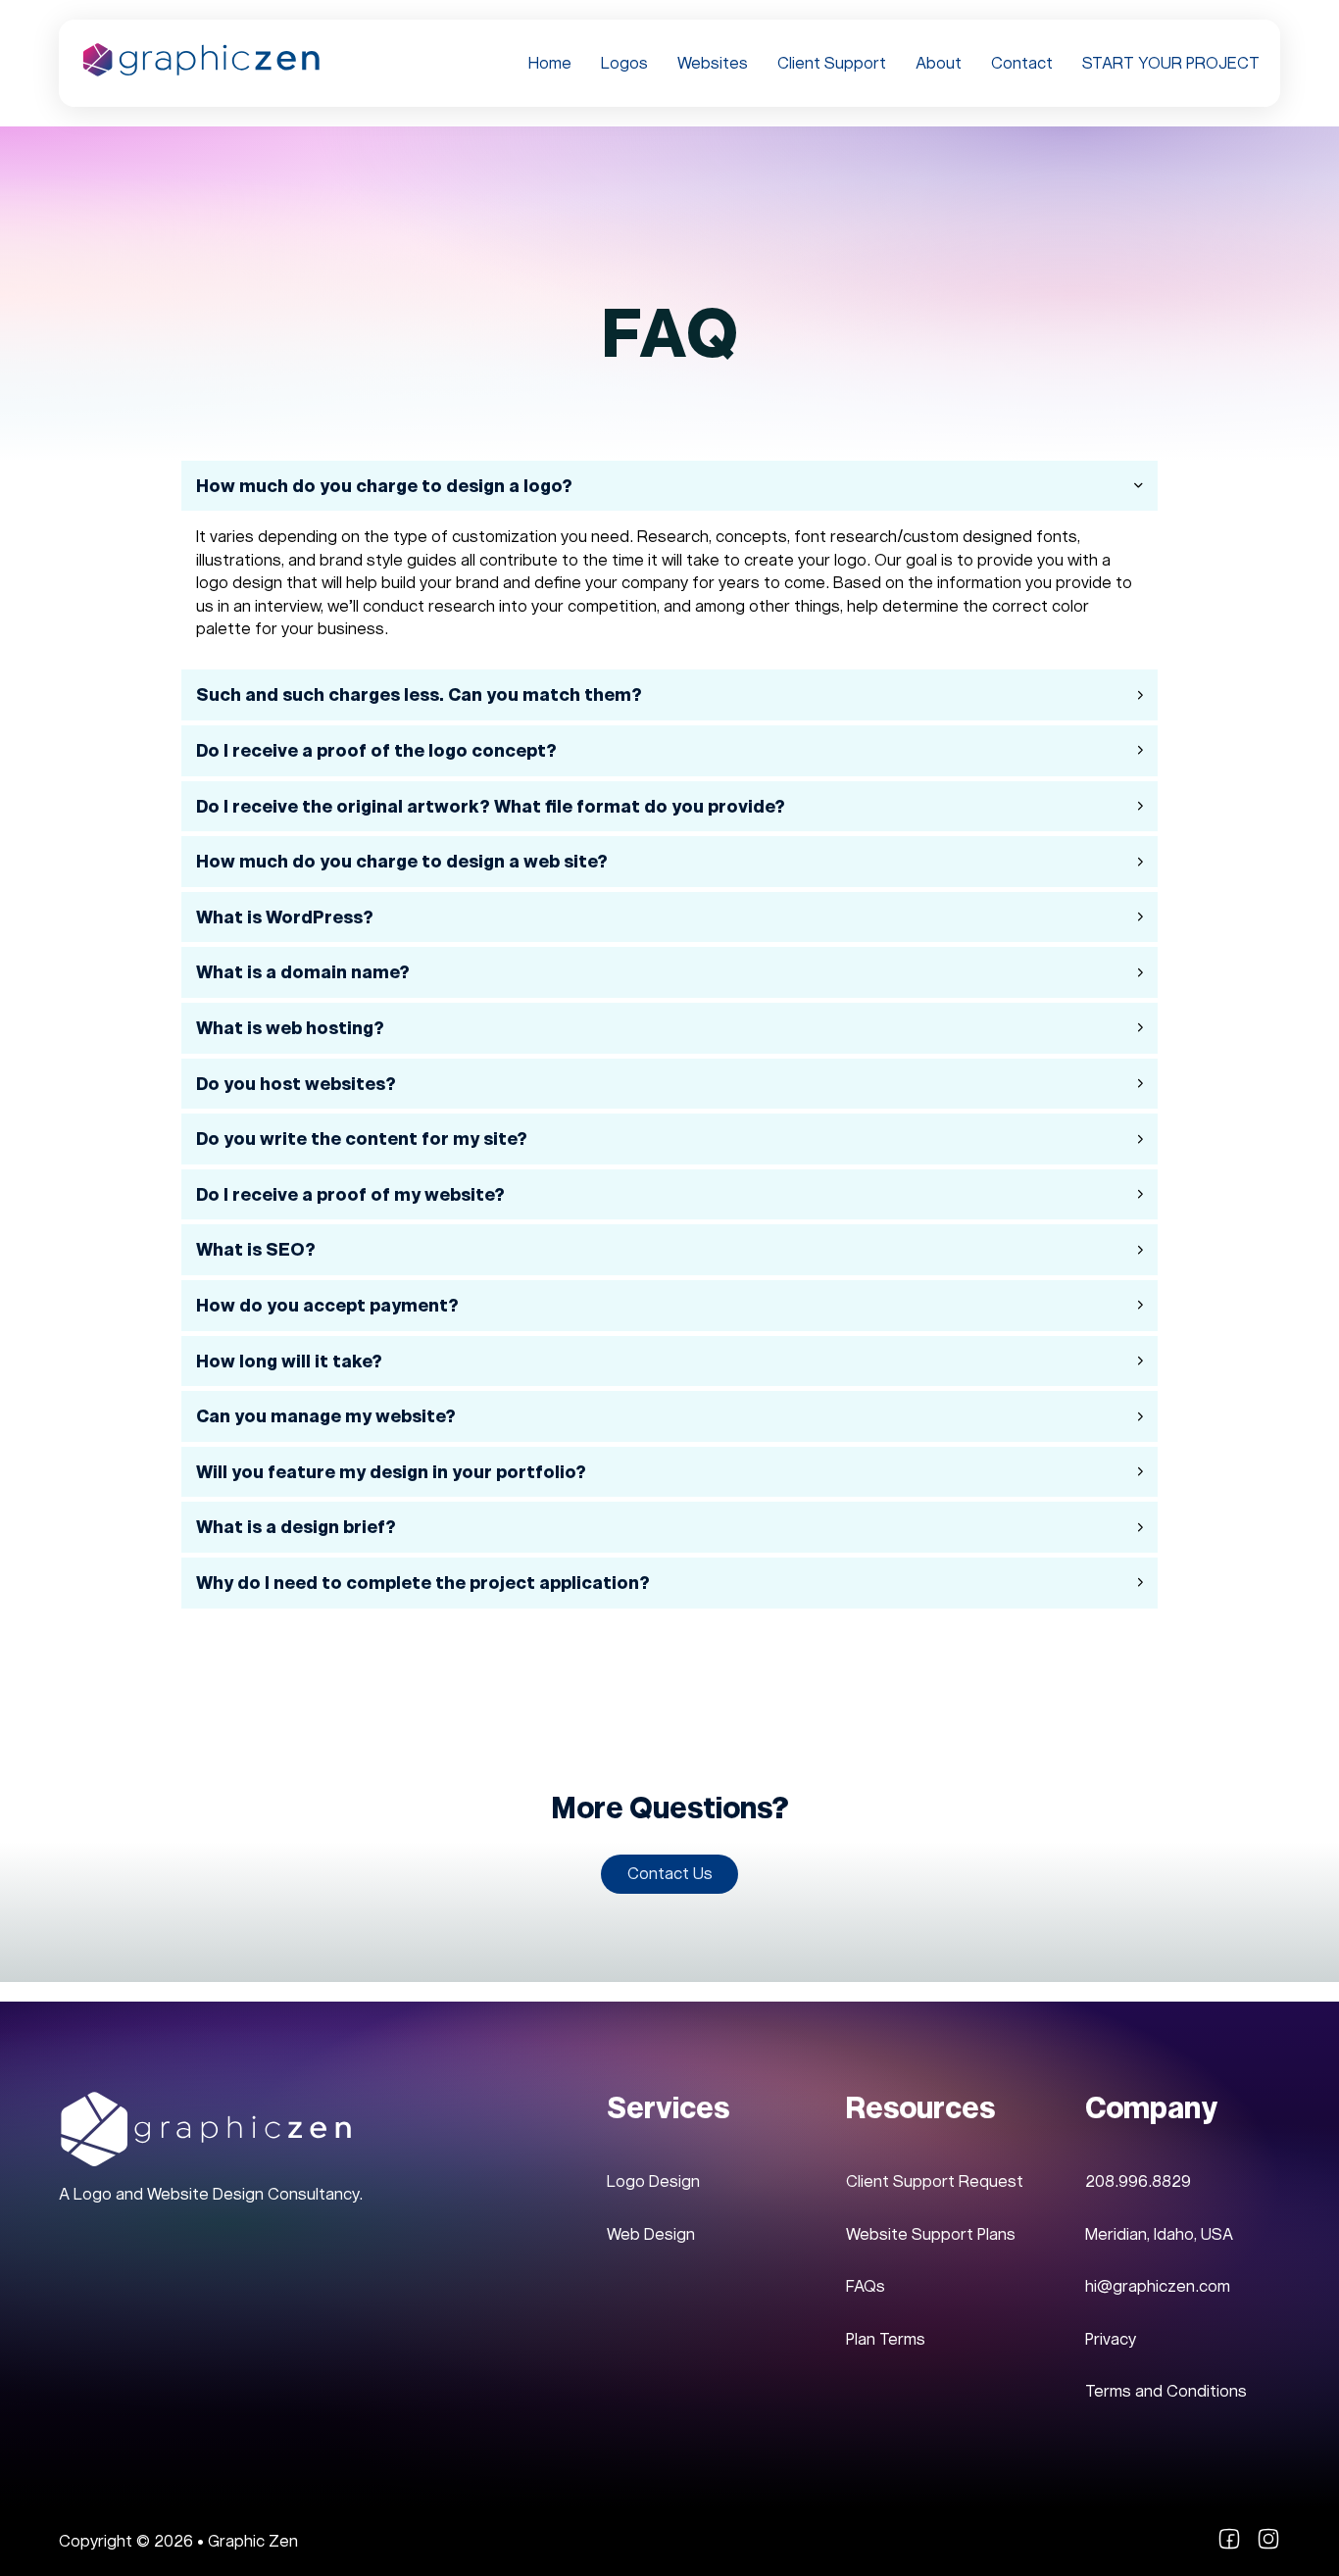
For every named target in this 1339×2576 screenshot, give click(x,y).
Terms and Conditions (1166, 2391)
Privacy (1111, 2339)
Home (550, 63)
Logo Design (653, 2181)
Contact (1022, 63)
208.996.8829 (1138, 2181)
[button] (670, 486)
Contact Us (670, 1874)
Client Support (832, 63)
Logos (624, 63)
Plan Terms (886, 2339)
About (939, 63)
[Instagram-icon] (1268, 2545)
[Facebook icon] (1229, 2545)
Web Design (651, 2234)
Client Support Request (935, 2181)
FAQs (866, 2286)
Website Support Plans (931, 2234)
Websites (713, 63)
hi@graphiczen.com (1158, 2286)
